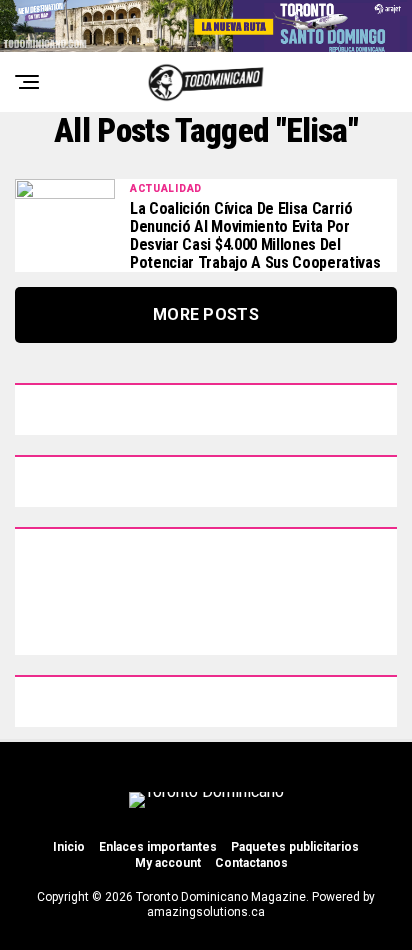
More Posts (206, 314)
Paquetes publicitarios (295, 847)
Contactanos (251, 863)
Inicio (69, 847)
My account (168, 863)
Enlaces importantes (158, 847)
